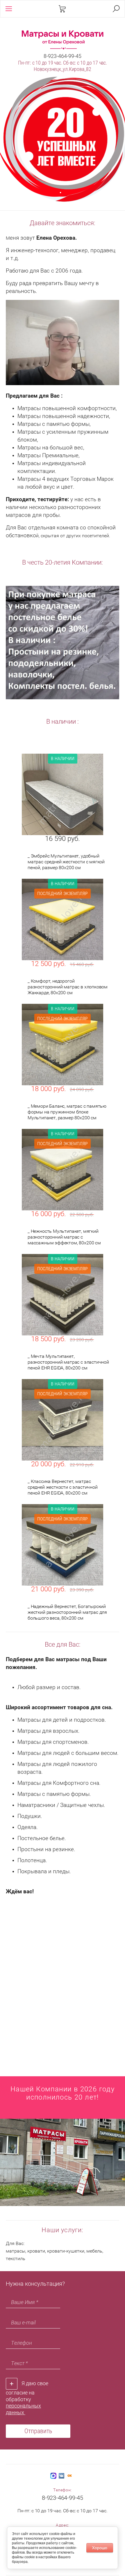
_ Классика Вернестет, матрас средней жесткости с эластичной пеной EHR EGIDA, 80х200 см (63, 1487)
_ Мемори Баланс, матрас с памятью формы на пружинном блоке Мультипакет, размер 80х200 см (67, 1112)
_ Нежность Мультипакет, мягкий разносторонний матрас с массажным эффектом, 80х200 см (64, 1237)
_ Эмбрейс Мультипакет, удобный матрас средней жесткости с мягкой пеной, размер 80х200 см (66, 862)
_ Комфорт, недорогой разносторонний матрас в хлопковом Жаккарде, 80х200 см (68, 987)
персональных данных (23, 2409)
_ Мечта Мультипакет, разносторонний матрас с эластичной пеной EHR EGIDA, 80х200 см (68, 1362)
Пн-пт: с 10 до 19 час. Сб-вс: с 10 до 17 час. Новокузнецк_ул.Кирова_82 (63, 66)
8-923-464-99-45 (63, 56)
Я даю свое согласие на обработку (27, 2398)
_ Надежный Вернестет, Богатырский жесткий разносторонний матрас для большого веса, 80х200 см (67, 1612)
